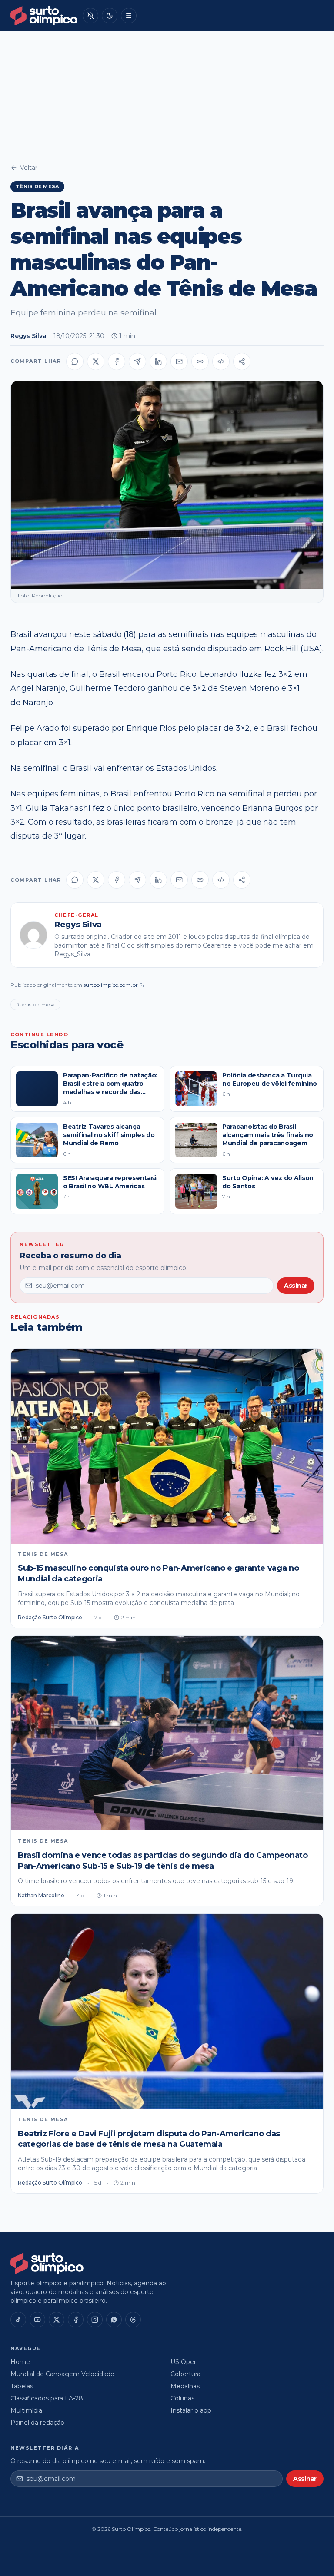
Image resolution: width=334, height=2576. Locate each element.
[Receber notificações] (90, 16)
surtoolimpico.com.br (111, 985)
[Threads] (133, 2320)
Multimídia (26, 2410)
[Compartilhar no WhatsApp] (75, 361)
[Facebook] (76, 2320)
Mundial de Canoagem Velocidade (62, 2374)
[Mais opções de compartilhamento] (242, 361)
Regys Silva (28, 336)
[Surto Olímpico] (44, 16)
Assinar (296, 1286)
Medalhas (185, 2386)
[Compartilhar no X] (96, 361)
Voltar (29, 168)
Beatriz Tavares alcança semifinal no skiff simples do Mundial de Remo (109, 1135)
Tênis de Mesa (37, 186)
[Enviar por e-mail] (179, 361)
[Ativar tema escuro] (110, 16)
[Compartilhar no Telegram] (137, 361)
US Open (184, 2362)
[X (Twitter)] (57, 2320)
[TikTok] (18, 2320)
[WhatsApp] (114, 2320)
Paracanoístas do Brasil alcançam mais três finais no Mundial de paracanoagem (268, 1135)
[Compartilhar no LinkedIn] (158, 361)
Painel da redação (37, 2423)
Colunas (182, 2398)
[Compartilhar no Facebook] (117, 361)
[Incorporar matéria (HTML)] (221, 361)
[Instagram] (95, 2320)
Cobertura (185, 2374)
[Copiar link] (200, 361)
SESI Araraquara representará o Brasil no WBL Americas (110, 1182)
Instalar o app (191, 2410)
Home (20, 2362)
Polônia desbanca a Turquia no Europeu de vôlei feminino (270, 1079)
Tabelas (22, 2386)
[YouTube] (37, 2320)
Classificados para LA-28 (47, 2398)
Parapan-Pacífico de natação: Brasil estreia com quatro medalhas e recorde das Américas (110, 1088)
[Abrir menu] (129, 16)
